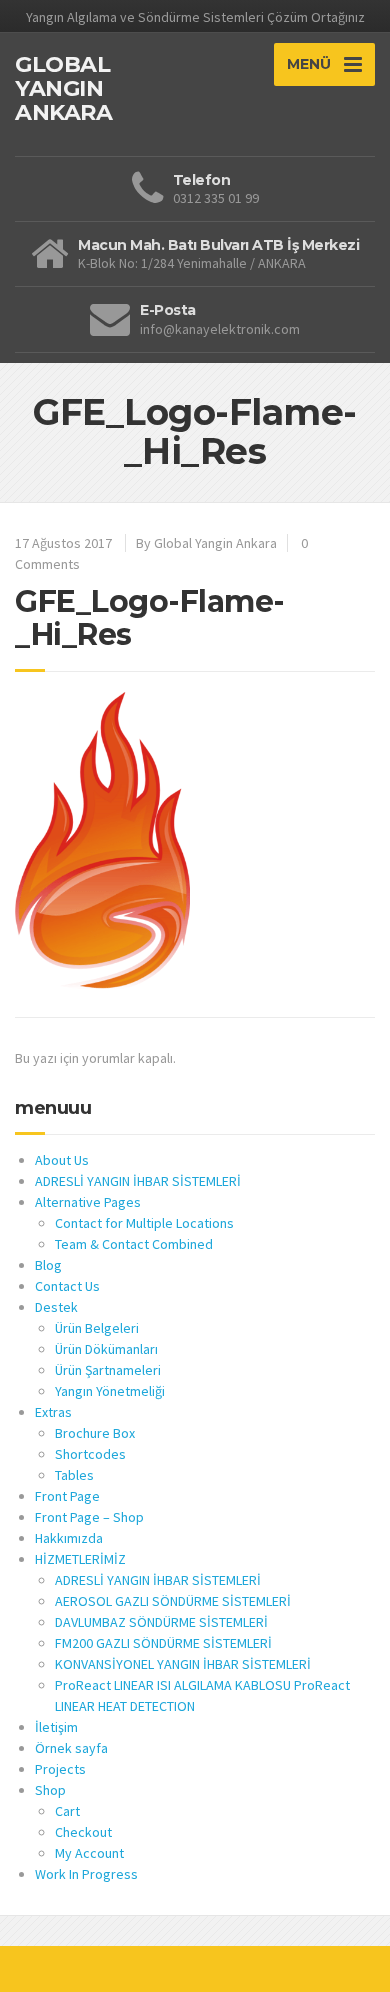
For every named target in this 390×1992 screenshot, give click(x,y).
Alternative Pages (88, 1202)
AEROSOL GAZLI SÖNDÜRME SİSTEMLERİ (173, 1601)
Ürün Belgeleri (97, 1328)
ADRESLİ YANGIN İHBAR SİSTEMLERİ (138, 1181)
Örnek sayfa (71, 1748)
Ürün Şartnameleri (108, 1370)
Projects (60, 1769)
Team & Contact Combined (134, 1244)
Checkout (83, 1832)
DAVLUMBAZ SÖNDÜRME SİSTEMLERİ (161, 1622)
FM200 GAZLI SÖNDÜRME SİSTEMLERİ (163, 1643)
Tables (74, 1475)
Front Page (67, 1496)
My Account (89, 1853)
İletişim (56, 1727)
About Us (62, 1160)
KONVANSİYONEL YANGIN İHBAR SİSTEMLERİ (183, 1664)
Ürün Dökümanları (106, 1349)
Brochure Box (95, 1433)
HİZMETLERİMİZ (80, 1559)
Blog (48, 1265)
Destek (56, 1307)
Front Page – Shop (89, 1517)
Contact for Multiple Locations (144, 1223)
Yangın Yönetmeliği (110, 1391)
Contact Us (67, 1286)
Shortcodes (90, 1454)
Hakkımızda (69, 1538)
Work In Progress (86, 1874)
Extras (53, 1412)
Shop (50, 1790)
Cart (67, 1811)
